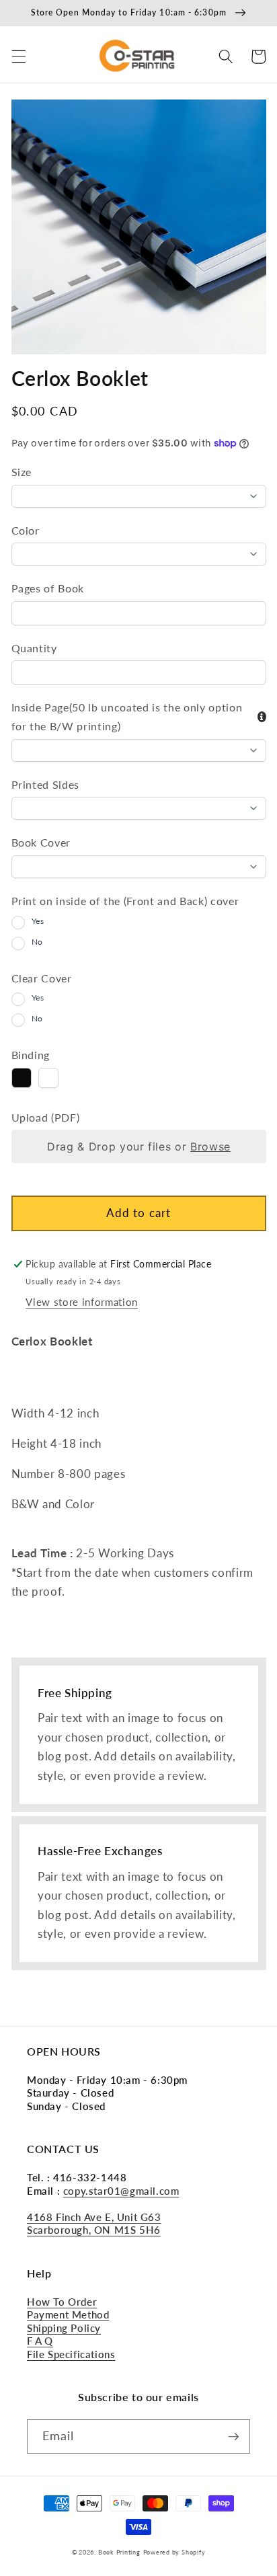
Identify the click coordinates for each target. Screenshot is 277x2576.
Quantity (34, 648)
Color (26, 530)
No (37, 942)
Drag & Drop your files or (138, 1146)
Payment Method (68, 2314)
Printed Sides (46, 784)
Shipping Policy (64, 2328)
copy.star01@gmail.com (121, 2191)
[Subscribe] (233, 2437)
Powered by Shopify (174, 2552)
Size (22, 472)
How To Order (62, 2302)
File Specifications (71, 2354)
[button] (18, 56)
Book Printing (119, 2552)
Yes (38, 921)
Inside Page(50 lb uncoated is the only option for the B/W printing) (127, 716)
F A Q (40, 2341)
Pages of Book (48, 588)
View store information (82, 1302)
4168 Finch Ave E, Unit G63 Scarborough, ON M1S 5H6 (94, 2224)
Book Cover (41, 842)
